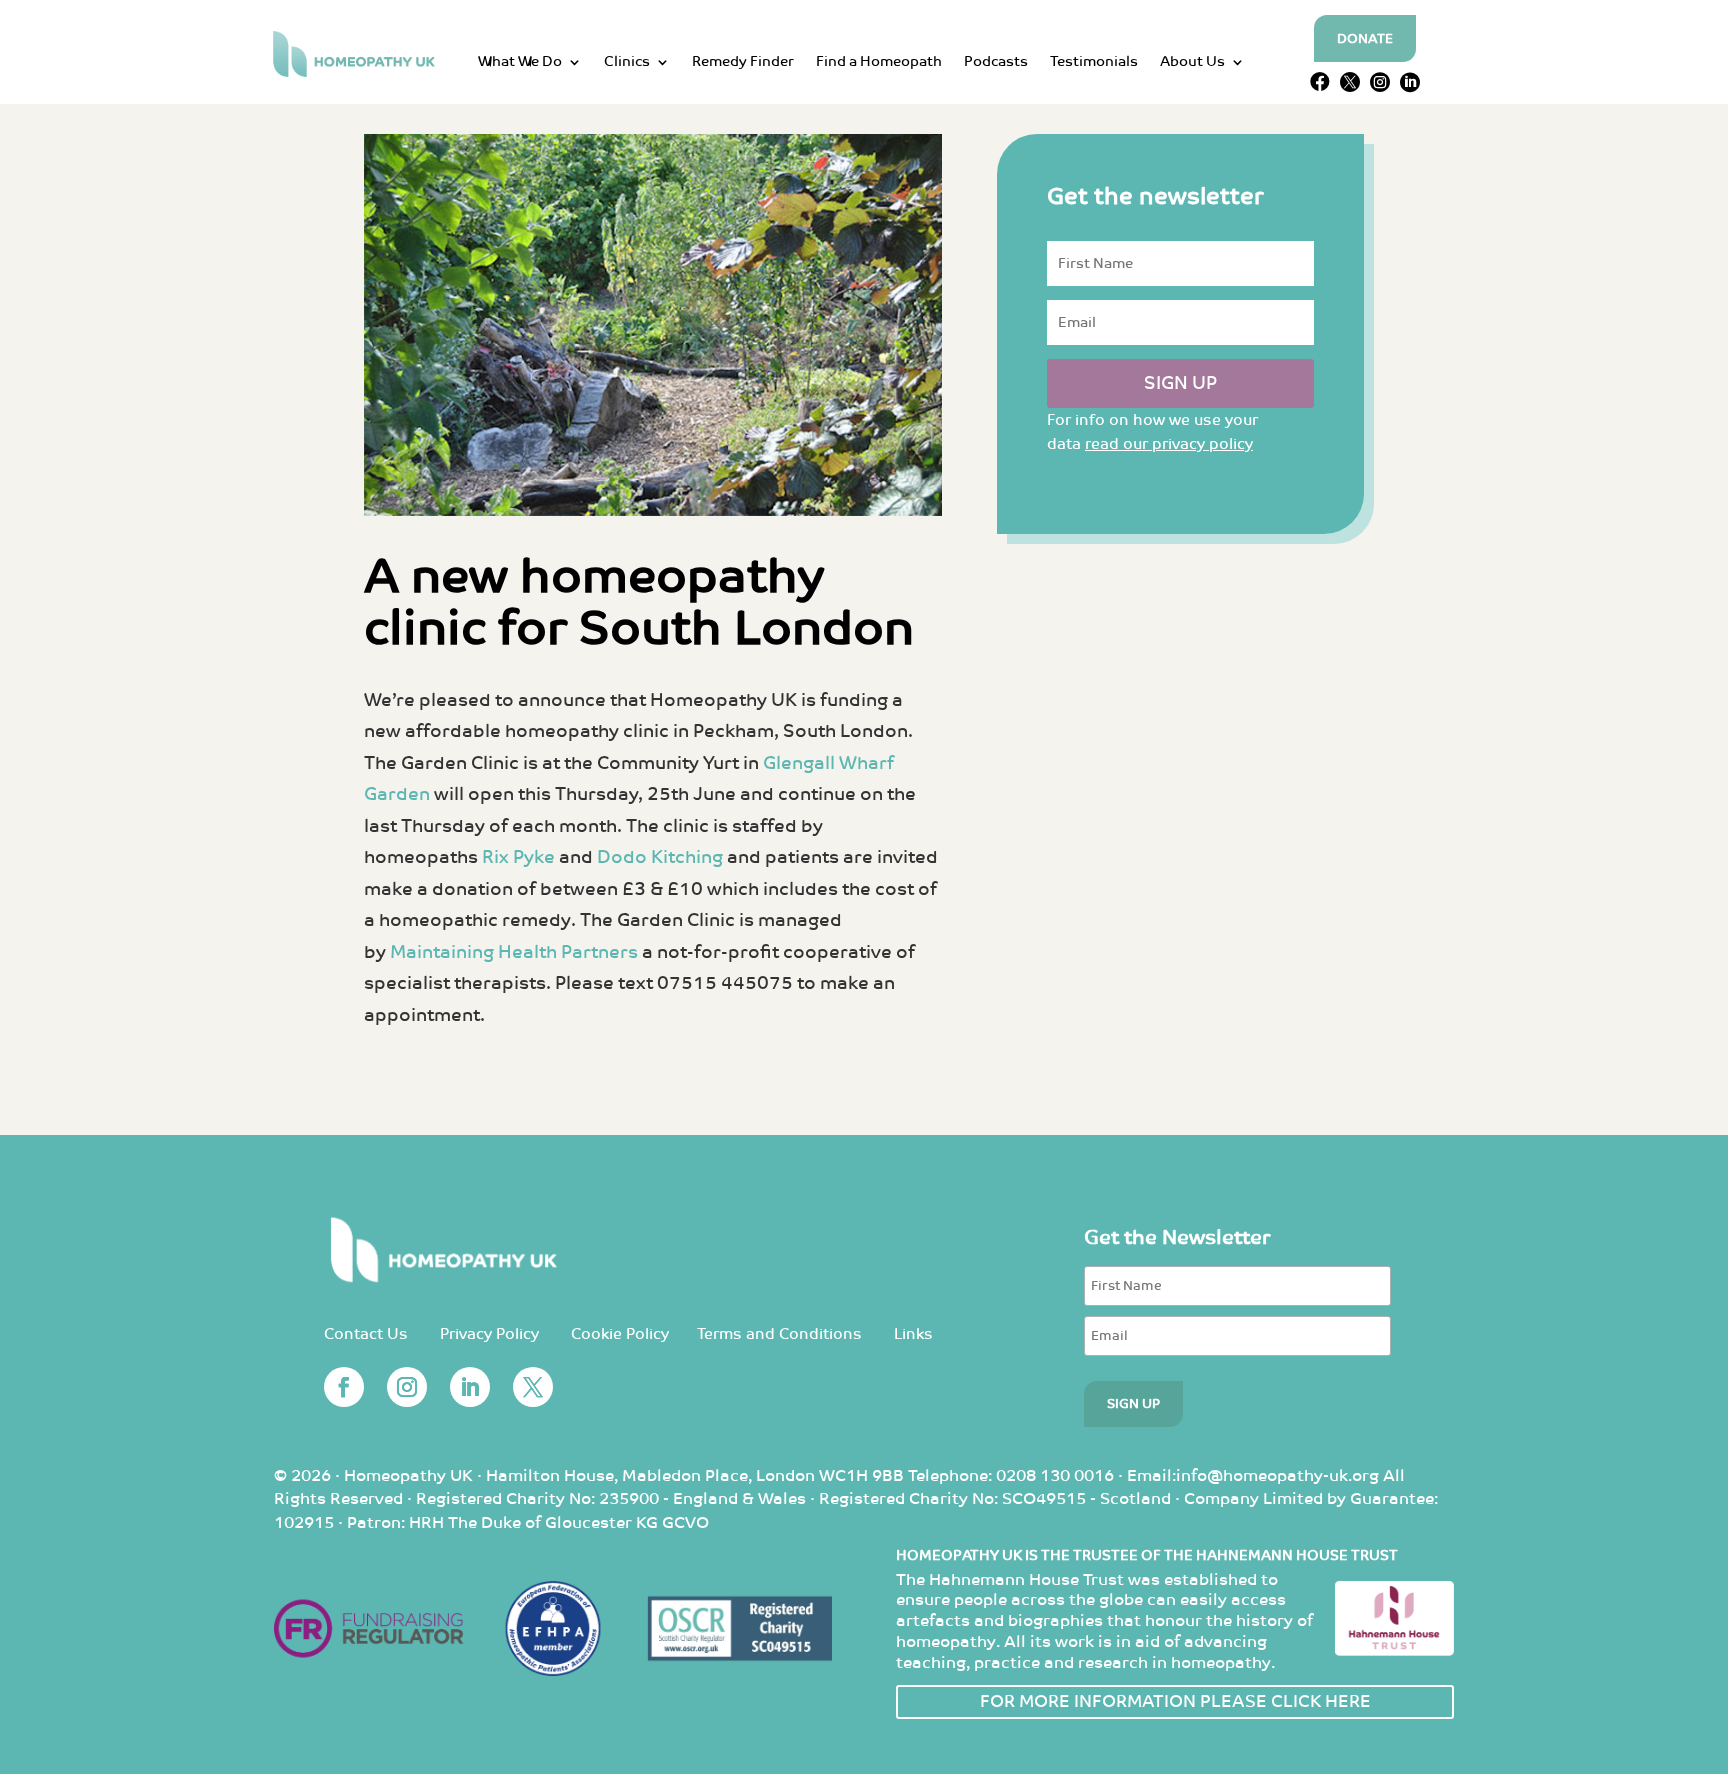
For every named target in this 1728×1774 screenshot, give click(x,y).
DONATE (1365, 39)
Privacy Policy (489, 1334)
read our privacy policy (1169, 444)
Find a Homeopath (879, 62)
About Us (1192, 62)
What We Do (520, 62)
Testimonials (1094, 62)
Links (913, 1334)
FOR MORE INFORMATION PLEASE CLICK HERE (1175, 1702)
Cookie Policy (620, 1334)
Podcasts (996, 62)
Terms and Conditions (779, 1334)
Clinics (627, 62)
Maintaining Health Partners (514, 952)
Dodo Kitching (660, 857)
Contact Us (366, 1334)
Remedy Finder (743, 62)
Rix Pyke (518, 857)
